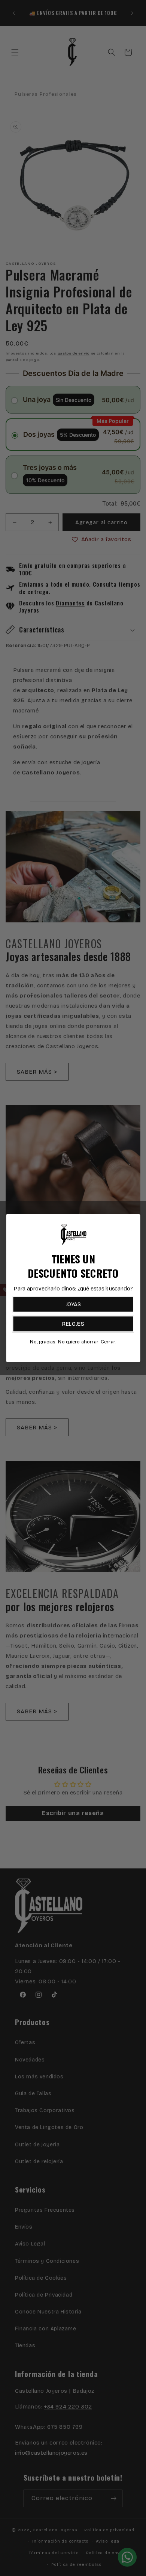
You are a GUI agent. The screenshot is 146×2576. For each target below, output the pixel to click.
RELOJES (73, 1324)
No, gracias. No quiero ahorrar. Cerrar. (73, 1342)
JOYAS (73, 1304)
